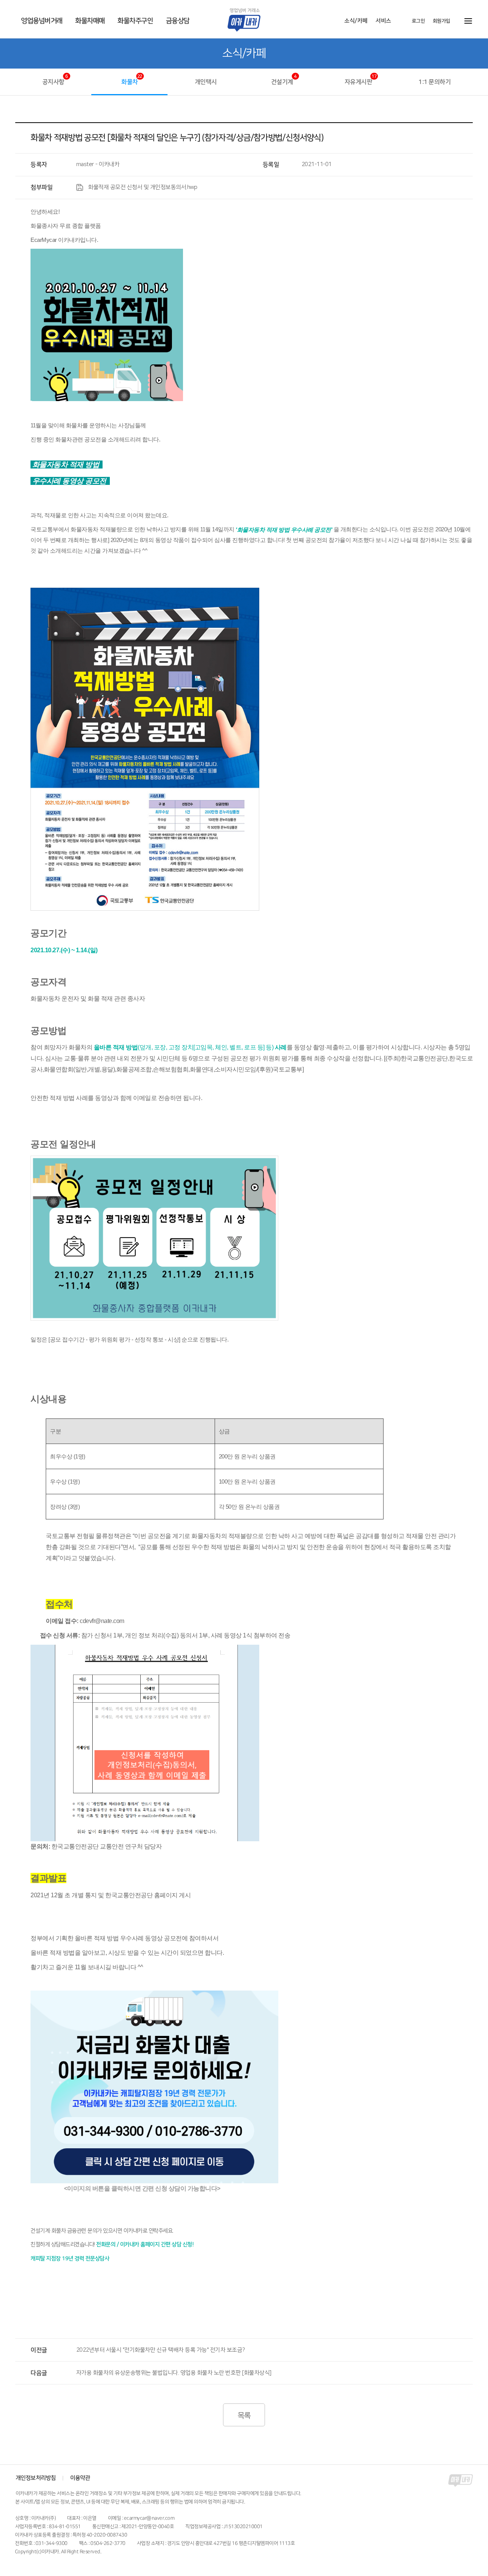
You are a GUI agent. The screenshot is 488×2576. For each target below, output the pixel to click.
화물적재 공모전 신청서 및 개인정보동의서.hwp (142, 187)
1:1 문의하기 (434, 82)
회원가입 (441, 21)
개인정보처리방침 (36, 2478)
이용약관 (80, 2478)
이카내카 (250, 20)
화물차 (130, 82)
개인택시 (206, 82)
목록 (244, 2416)
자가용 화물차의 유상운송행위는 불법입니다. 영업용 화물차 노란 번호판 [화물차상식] (174, 2373)
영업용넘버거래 (42, 21)
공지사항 (53, 82)
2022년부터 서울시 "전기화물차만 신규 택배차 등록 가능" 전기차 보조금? (161, 2350)
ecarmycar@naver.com (149, 2518)
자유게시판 (359, 82)
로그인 (418, 21)
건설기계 (282, 82)
